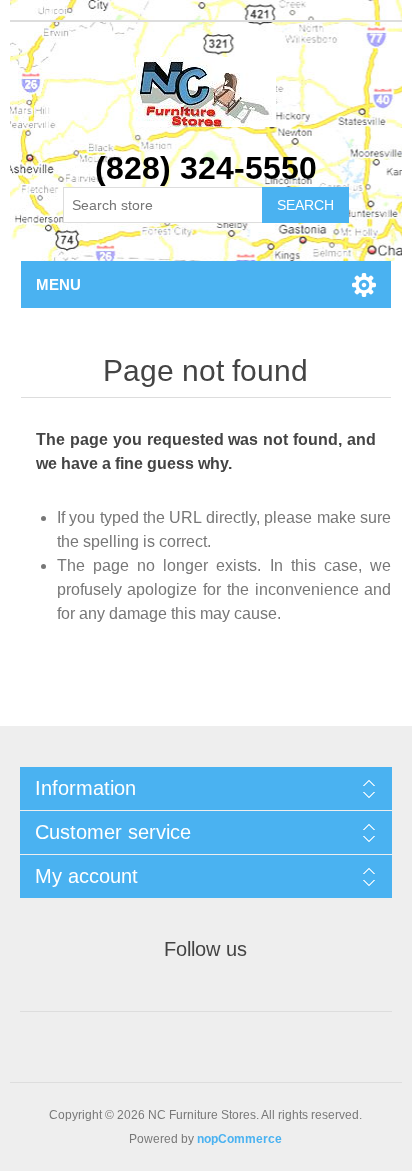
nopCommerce (239, 1139)
